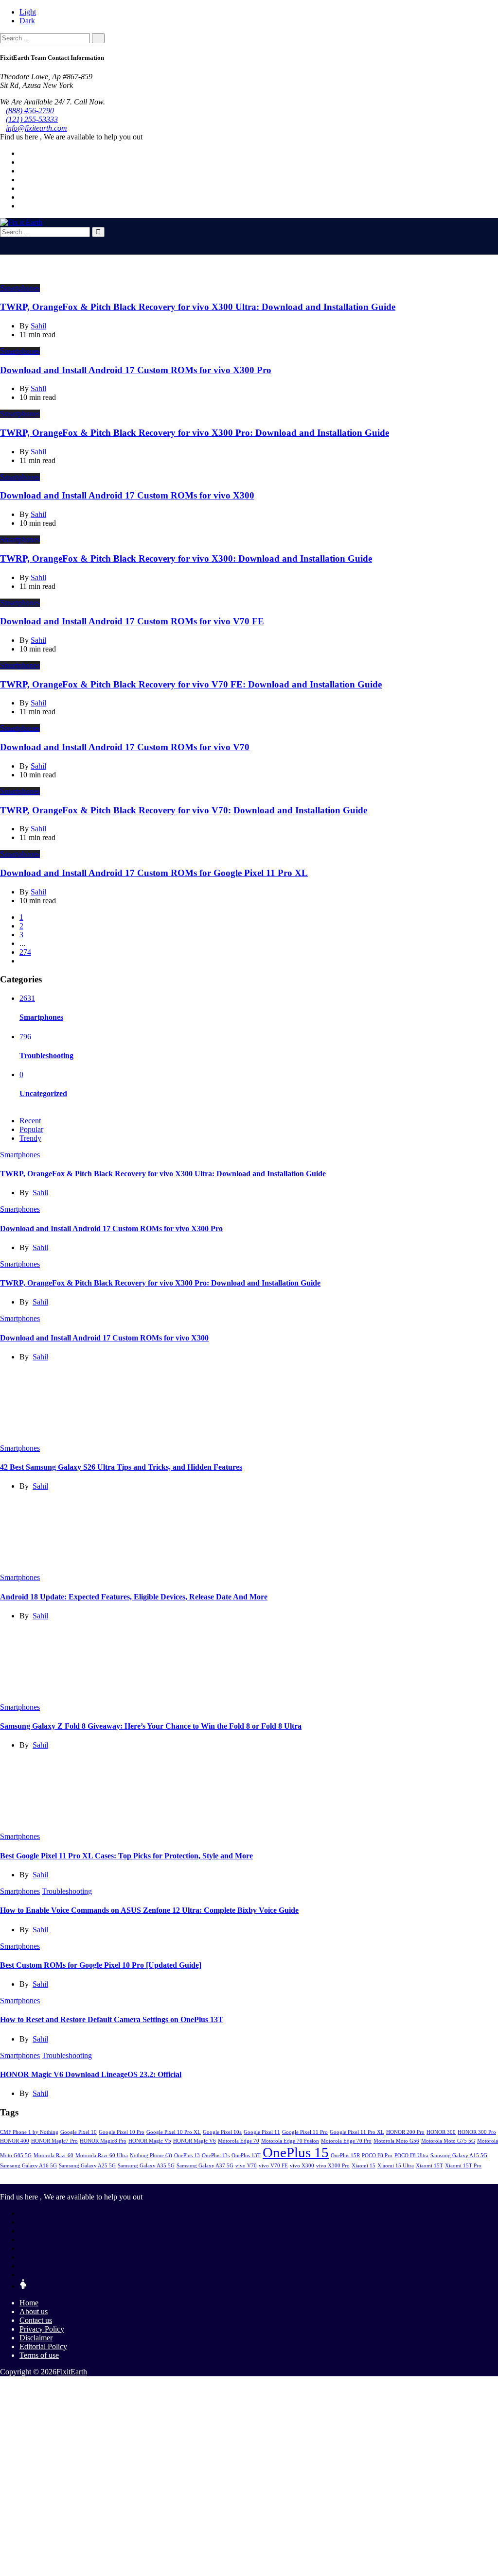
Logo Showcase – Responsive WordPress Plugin (216, 2389)
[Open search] (3, 250)
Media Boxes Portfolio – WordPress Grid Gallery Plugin (326, 2389)
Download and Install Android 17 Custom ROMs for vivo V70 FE (132, 621)
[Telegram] (22, 206)
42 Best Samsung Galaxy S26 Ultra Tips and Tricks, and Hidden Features (121, 1467)
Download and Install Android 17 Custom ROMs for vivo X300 (127, 495)
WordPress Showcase (117, 2389)
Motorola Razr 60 (53, 2155)
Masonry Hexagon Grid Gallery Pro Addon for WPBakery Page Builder (294, 2389)
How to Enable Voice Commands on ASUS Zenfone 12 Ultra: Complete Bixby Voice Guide (149, 1910)
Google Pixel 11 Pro (305, 2132)
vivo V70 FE (273, 2166)
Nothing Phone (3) (151, 2155)
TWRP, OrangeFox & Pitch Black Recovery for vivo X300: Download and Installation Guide (186, 558)
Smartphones (20, 288)
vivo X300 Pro (333, 2166)
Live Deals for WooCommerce (171, 2389)
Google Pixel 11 (262, 2132)
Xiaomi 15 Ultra (396, 2166)
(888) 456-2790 (30, 111)
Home (29, 2303)
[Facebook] (22, 153)
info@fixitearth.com (36, 128)
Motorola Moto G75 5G (448, 2141)
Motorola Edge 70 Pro (346, 2141)
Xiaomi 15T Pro (463, 2166)
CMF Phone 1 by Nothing (29, 2132)
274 (25, 952)
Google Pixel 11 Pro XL (357, 2132)
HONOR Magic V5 (150, 2141)
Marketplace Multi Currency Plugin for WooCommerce (243, 2389)
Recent (30, 1121)
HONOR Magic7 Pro (54, 2141)
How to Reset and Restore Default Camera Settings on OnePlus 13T (112, 2019)
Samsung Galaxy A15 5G (459, 2155)
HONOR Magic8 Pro (103, 2141)
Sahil (40, 1193)
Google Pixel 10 (79, 2132)
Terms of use (39, 2355)
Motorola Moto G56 (396, 2141)
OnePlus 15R (345, 2155)
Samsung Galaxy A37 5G (205, 2166)
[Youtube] (22, 180)
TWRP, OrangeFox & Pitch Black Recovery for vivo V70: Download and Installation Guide (184, 810)
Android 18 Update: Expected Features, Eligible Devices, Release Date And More (134, 1597)
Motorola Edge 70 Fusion (290, 2141)
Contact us (36, 2320)
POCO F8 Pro (377, 2155)
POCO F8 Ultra (411, 2155)
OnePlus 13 (187, 2155)
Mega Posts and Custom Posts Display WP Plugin (374, 2389)
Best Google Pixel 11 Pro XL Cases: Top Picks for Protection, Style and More (126, 1856)
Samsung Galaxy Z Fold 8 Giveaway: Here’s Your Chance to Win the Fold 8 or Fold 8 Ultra (151, 1726)
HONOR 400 (15, 2141)
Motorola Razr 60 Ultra (102, 2155)
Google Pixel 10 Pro (122, 2132)
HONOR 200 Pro (405, 2132)
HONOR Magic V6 (195, 2141)
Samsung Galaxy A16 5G (28, 2166)
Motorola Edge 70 (239, 2141)
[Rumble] (22, 2275)
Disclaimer (36, 2338)
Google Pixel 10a (222, 2132)
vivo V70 (246, 2166)
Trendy (30, 1138)
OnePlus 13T (246, 2155)
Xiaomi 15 (364, 2166)
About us (34, 2311)
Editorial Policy (43, 2346)
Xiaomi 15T (429, 2166)
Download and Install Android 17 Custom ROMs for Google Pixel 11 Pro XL (154, 873)
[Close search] (3, 241)
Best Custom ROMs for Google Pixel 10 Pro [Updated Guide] (101, 1965)
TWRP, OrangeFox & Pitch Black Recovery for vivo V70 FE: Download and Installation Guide (191, 684)
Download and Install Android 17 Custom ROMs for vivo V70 (125, 747)
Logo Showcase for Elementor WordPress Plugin (192, 2389)
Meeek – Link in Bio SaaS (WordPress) (351, 2389)
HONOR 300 (441, 2132)
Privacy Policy (42, 2329)
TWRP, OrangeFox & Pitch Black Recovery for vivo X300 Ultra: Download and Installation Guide (198, 307)
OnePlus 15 (296, 2152)
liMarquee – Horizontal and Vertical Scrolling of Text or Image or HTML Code (143, 2389)
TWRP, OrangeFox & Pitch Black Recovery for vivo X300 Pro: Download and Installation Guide (195, 433)
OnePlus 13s (216, 2155)
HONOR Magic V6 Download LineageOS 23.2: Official (91, 2074)
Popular (31, 1129)
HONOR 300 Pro (477, 2132)
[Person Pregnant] (23, 2286)
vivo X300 (302, 2166)
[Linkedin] (22, 171)
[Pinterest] (22, 188)
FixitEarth (72, 2372)
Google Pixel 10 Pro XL (174, 2132)
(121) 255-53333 (32, 119)
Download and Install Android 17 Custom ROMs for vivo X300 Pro (136, 370)
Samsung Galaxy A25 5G (87, 2166)
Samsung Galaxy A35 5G (146, 2166)
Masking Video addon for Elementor (267, 2389)
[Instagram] (22, 197)
